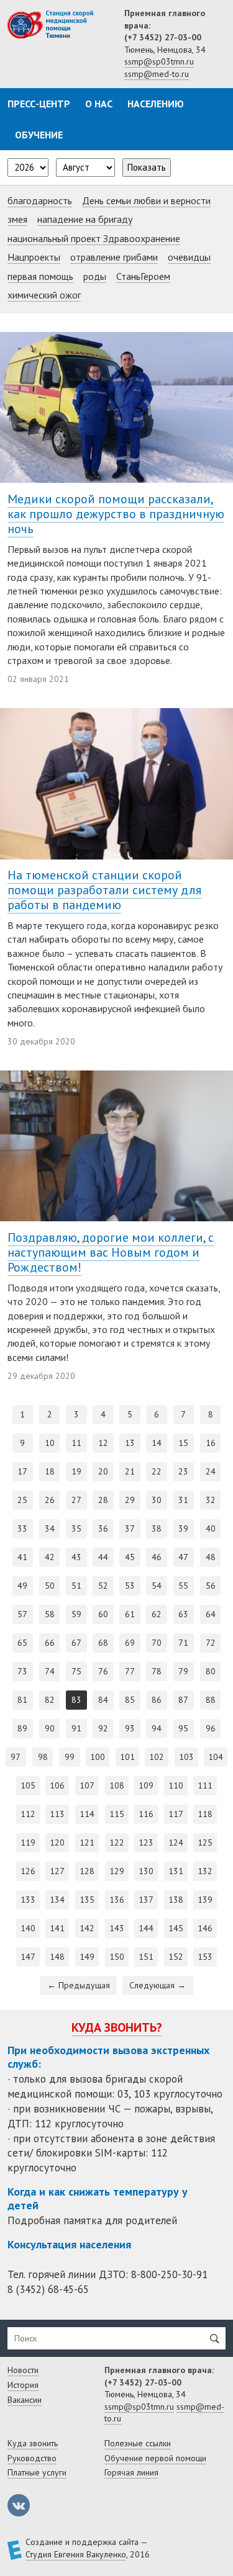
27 (76, 1500)
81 (22, 1700)
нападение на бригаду (85, 219)
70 (157, 1643)
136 (117, 1900)
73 (22, 1671)
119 (28, 1842)
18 (50, 1471)
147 (28, 1957)
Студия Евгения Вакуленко (76, 2554)
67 (76, 1643)
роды (95, 276)
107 (87, 1785)
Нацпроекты (34, 257)
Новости (23, 2370)
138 (176, 1900)
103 (186, 1757)
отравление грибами (114, 257)
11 (76, 1443)
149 (87, 1957)
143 (117, 1928)
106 (57, 1785)
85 (130, 1700)
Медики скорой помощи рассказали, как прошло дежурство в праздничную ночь (116, 514)
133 (28, 1900)
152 (176, 1957)
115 (117, 1814)
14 (157, 1443)
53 (130, 1586)
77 (130, 1671)
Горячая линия (131, 2472)
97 (16, 1757)
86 (157, 1700)
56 (211, 1586)
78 (157, 1671)
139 (205, 1900)
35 (76, 1528)
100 (98, 1757)
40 (211, 1528)
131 (176, 1871)
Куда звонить (33, 2443)
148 (57, 1957)
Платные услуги (37, 2472)
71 (183, 1643)
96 (211, 1728)
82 (50, 1700)
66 (50, 1643)
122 (117, 1842)
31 (183, 1500)
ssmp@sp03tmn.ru (159, 61)
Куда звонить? (117, 2027)
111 (205, 1785)
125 (205, 1842)
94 (157, 1728)
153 (205, 1957)
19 (76, 1471)
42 (50, 1557)
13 (130, 1443)
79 (183, 1671)
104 (216, 1757)
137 (146, 1900)
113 (57, 1814)
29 (130, 1500)
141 (57, 1928)
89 (22, 1728)
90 (50, 1728)
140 (28, 1928)
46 (157, 1557)
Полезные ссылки (138, 2443)
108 (117, 1785)
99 (70, 1757)
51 (76, 1586)
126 (28, 1871)
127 (57, 1871)
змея (17, 219)
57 (22, 1614)
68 (103, 1643)
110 (176, 1785)
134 (57, 1900)
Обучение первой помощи (155, 2458)
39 (183, 1528)
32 (211, 1500)
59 (76, 1614)
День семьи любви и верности (146, 200)
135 (87, 1900)
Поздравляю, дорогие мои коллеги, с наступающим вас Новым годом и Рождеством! (111, 1252)
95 (183, 1728)
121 (87, 1842)
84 (103, 1700)
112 (28, 1814)
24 (211, 1471)
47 (183, 1557)
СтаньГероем (143, 276)
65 (22, 1643)
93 (130, 1728)
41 (22, 1557)
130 (146, 1871)
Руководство (32, 2458)
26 (50, 1500)
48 (211, 1557)
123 (146, 1842)
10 (50, 1443)
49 (22, 1586)
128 (87, 1871)
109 (146, 1785)
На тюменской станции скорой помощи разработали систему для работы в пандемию (104, 890)
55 (183, 1586)
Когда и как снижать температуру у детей (98, 2198)
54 (157, 1586)
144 (146, 1928)
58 (50, 1614)
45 (130, 1557)
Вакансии (25, 2400)
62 (157, 1614)
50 (50, 1586)
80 (211, 1671)
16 (211, 1443)
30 (157, 1500)
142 (87, 1928)
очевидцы (189, 257)
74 (50, 1671)
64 (211, 1614)
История (23, 2385)
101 (127, 1757)
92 (103, 1728)
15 (183, 1443)
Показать (147, 167)
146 (205, 1928)
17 (22, 1471)
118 (205, 1814)
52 (103, 1586)
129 (117, 1871)
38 (157, 1528)
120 (57, 1842)
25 (22, 1500)
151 (146, 1957)
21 (130, 1471)
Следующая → (158, 1985)
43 (76, 1557)
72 (211, 1643)
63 (183, 1614)
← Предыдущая (79, 1985)
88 (211, 1700)
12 (103, 1443)
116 (146, 1814)
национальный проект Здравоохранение (94, 238)
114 (87, 1814)
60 (103, 1614)
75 (76, 1671)
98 (43, 1757)
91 (76, 1728)
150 (117, 1957)
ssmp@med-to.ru (157, 74)
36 (103, 1528)
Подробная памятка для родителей (92, 2220)
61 (130, 1614)
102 (157, 1757)
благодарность (40, 200)
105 (28, 1785)
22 (157, 1471)
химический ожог (44, 295)
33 (22, 1528)
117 (176, 1814)
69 (130, 1643)
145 (176, 1928)
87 (183, 1700)
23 (183, 1471)
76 (103, 1671)
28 (103, 1500)
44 (103, 1557)
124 (176, 1842)
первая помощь (40, 276)
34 (50, 1528)
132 (205, 1871)
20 (103, 1471)
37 (130, 1528)
